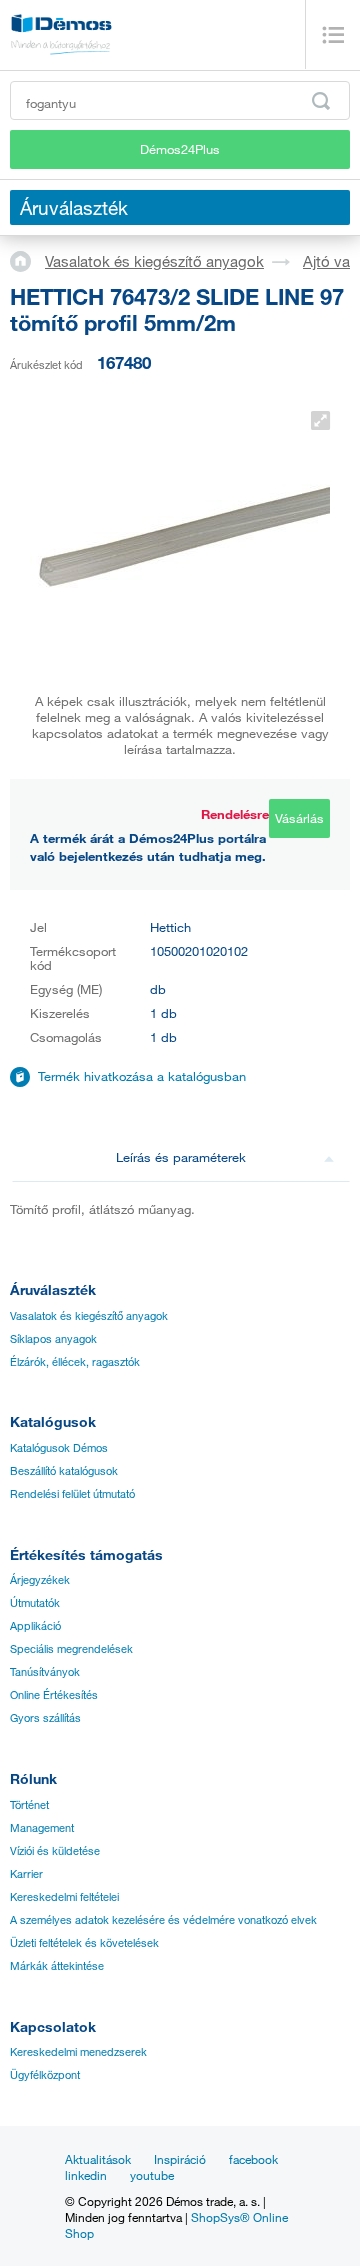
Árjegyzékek (40, 1580)
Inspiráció (180, 2159)
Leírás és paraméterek (181, 1157)
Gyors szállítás (45, 1718)
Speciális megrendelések (71, 1649)
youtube (152, 2175)
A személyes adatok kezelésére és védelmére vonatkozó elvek (163, 1920)
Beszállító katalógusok (64, 1471)
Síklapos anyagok (53, 1339)
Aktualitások (98, 2159)
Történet (29, 1805)
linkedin (86, 2175)
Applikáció (35, 1626)
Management (42, 1828)
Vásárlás (299, 818)
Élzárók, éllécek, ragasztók (75, 1362)
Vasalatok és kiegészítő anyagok (154, 261)
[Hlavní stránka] (27, 260)
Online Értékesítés (54, 1695)
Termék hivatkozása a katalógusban (142, 1076)
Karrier (26, 1874)
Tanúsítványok (45, 1672)
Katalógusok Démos (59, 1448)
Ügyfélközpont (45, 2075)
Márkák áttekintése (57, 1966)
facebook (253, 2159)
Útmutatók (35, 1603)
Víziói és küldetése (55, 1851)
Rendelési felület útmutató (72, 1494)
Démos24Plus (180, 149)
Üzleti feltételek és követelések (84, 1943)
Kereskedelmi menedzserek (78, 2052)
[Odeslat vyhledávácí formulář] (321, 101)
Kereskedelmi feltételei (64, 1897)
